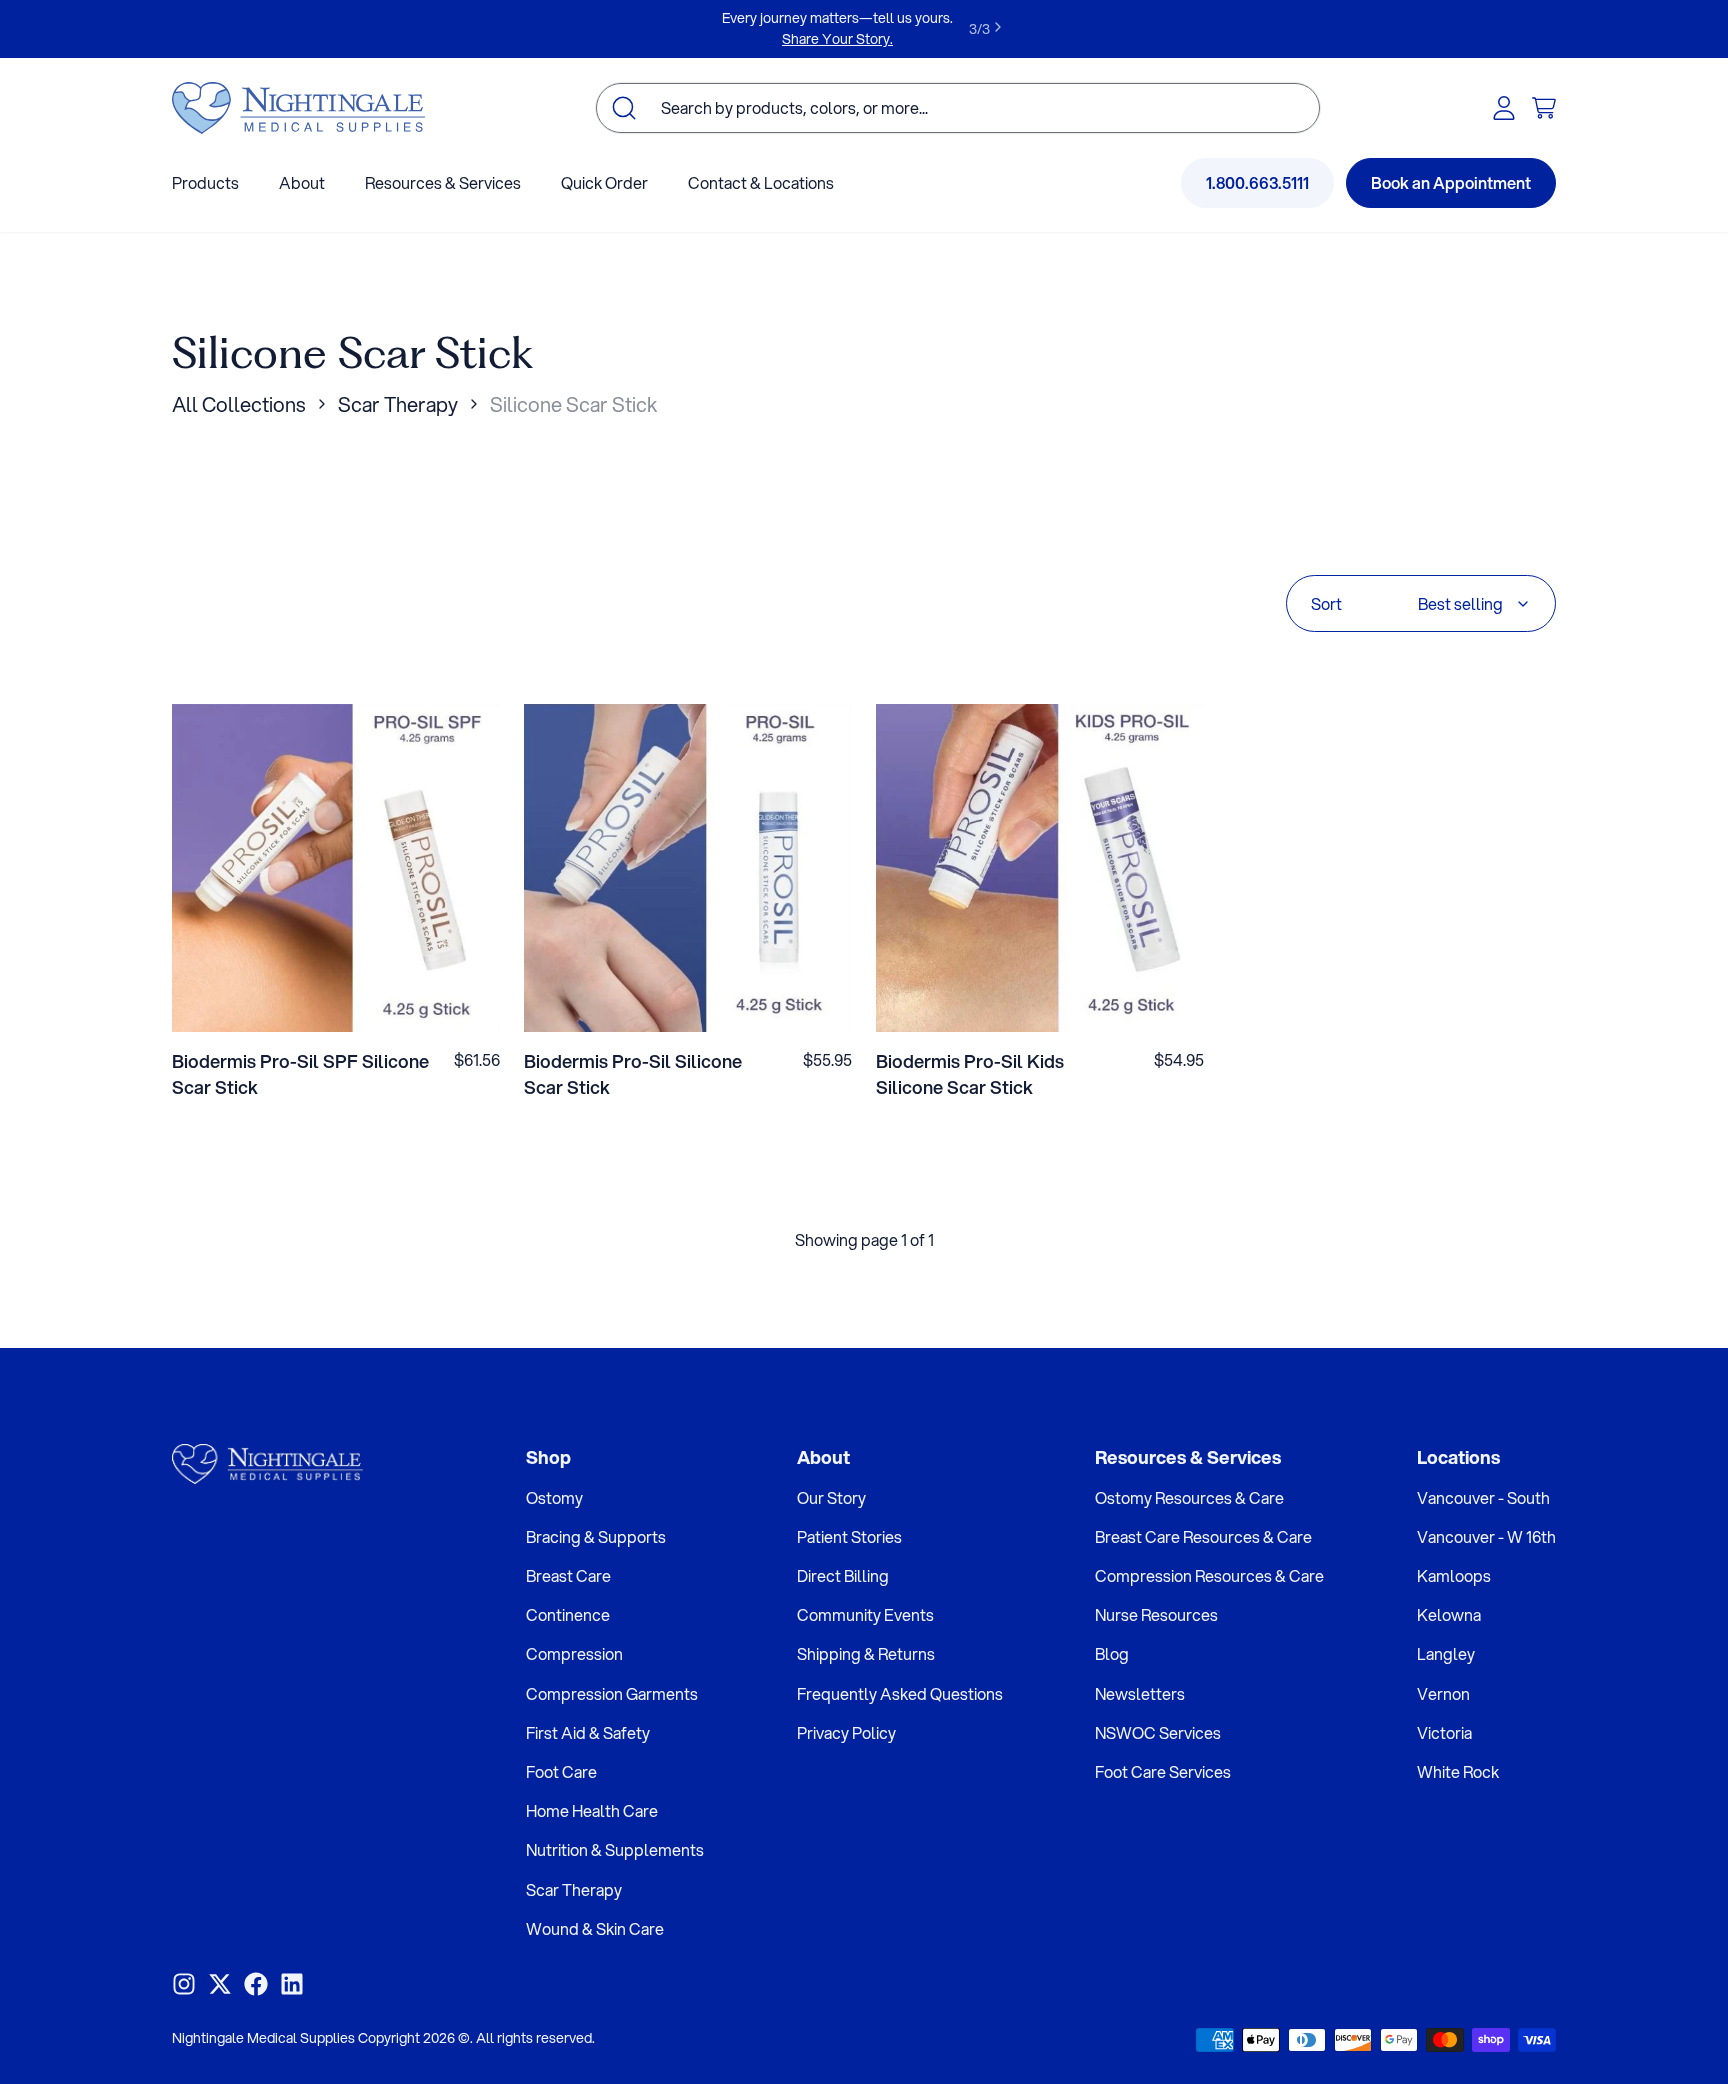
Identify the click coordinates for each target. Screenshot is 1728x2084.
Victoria (1444, 1732)
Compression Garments (612, 1693)
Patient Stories (849, 1536)
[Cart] (1544, 108)
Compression (574, 1653)
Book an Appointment (1451, 182)
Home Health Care (592, 1810)
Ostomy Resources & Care (1189, 1497)
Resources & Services (443, 182)
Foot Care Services (1163, 1771)
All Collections (239, 404)
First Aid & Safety (588, 1732)
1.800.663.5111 (1257, 182)
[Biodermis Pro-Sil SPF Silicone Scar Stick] (336, 868)
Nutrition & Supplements (615, 1849)
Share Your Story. (837, 39)
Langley (1446, 1653)
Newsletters (1140, 1693)
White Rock (1458, 1771)
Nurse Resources (1156, 1614)
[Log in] (1504, 108)
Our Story (831, 1497)
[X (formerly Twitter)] (220, 1984)
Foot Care (561, 1771)
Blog (1112, 1653)
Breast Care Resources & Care (1203, 1536)
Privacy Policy (846, 1732)
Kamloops (1454, 1575)
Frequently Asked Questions (900, 1693)
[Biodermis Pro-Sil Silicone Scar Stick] (688, 868)
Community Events (865, 1614)
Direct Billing (843, 1575)
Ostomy (554, 1497)
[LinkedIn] (292, 1984)
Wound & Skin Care (595, 1928)
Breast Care (568, 1575)
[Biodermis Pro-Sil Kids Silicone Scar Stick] (1040, 868)
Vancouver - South (1483, 1497)
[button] (336, 1001)
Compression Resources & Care (1209, 1575)
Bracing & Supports (596, 1536)
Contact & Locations (761, 182)
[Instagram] (184, 1984)
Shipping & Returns (866, 1653)
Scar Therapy (398, 404)
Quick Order (604, 182)
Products (205, 182)
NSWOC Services (1158, 1732)
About (302, 182)
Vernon (1443, 1693)
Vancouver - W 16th (1486, 1536)
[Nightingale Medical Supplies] (298, 108)
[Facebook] (256, 1984)
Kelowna (1449, 1614)
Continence (568, 1614)
